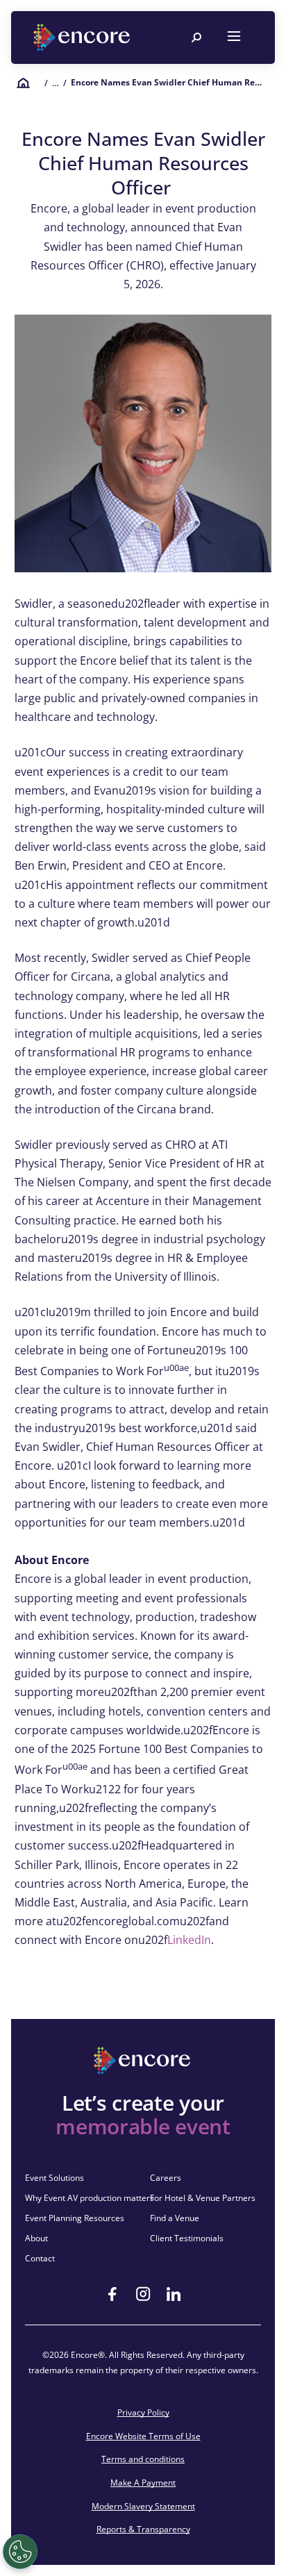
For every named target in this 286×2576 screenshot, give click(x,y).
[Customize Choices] (20, 2552)
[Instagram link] (143, 2294)
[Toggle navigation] (234, 38)
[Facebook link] (112, 2294)
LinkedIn (189, 1940)
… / (59, 83)
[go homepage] (83, 38)
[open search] (196, 38)
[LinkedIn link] (174, 2294)
